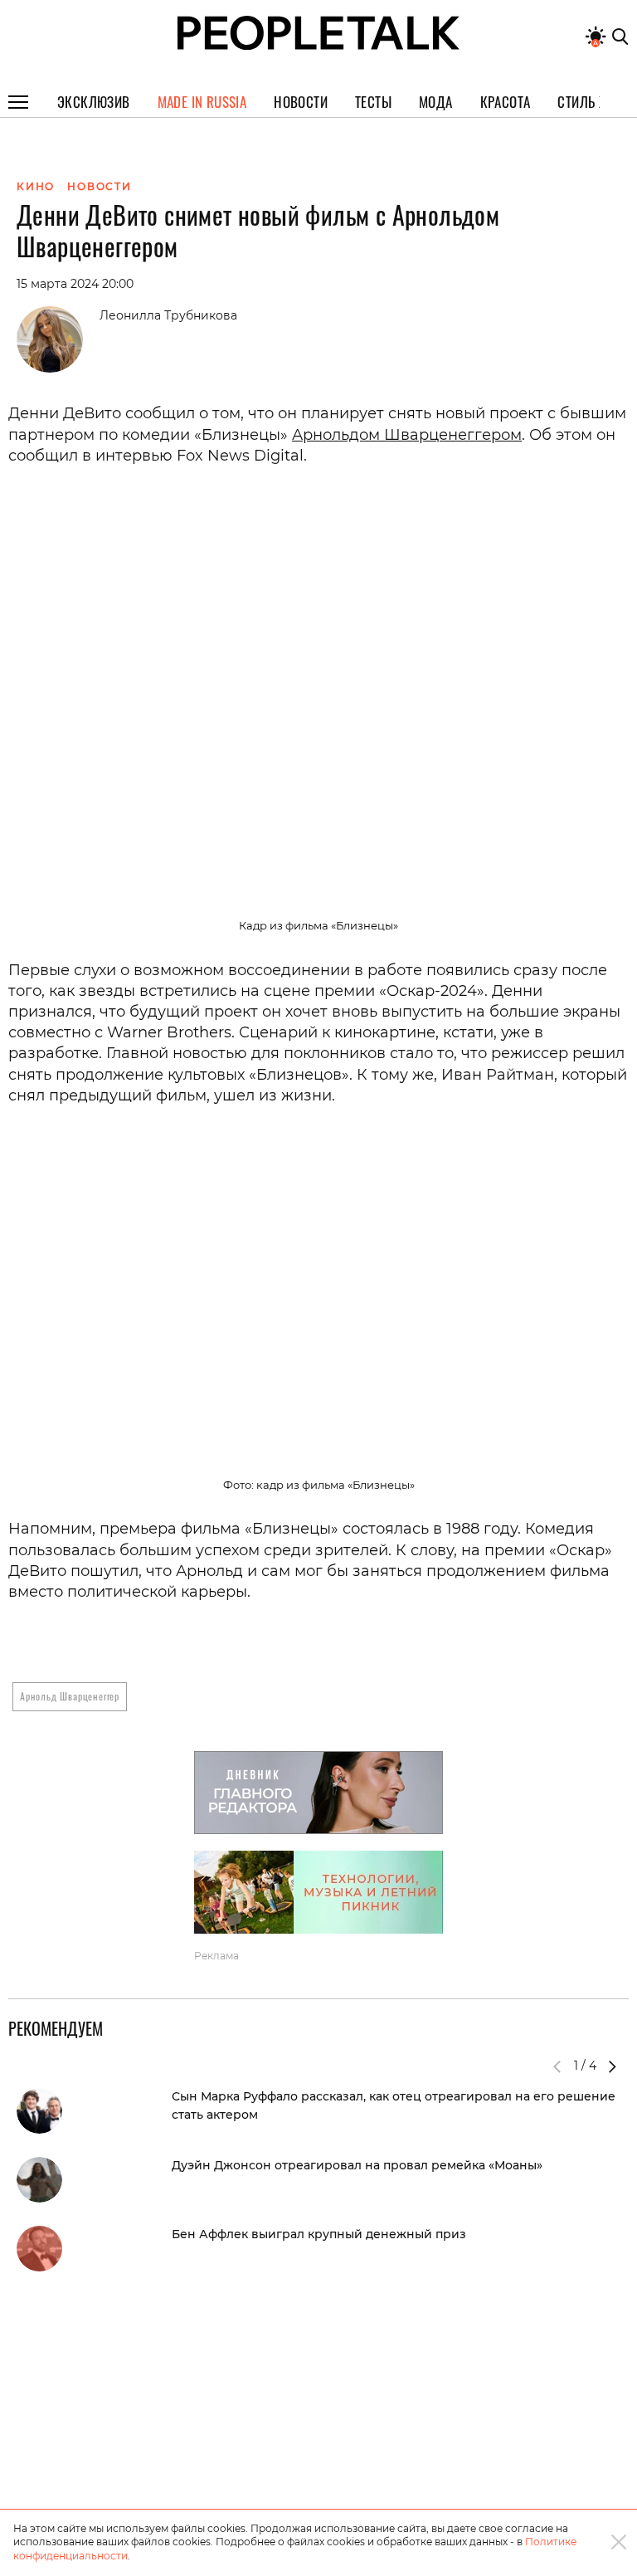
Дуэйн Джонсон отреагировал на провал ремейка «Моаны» (357, 2165)
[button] (612, 2066)
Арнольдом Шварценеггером (407, 435)
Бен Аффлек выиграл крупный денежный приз (319, 2234)
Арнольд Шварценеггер (70, 1696)
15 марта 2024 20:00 (75, 284)
